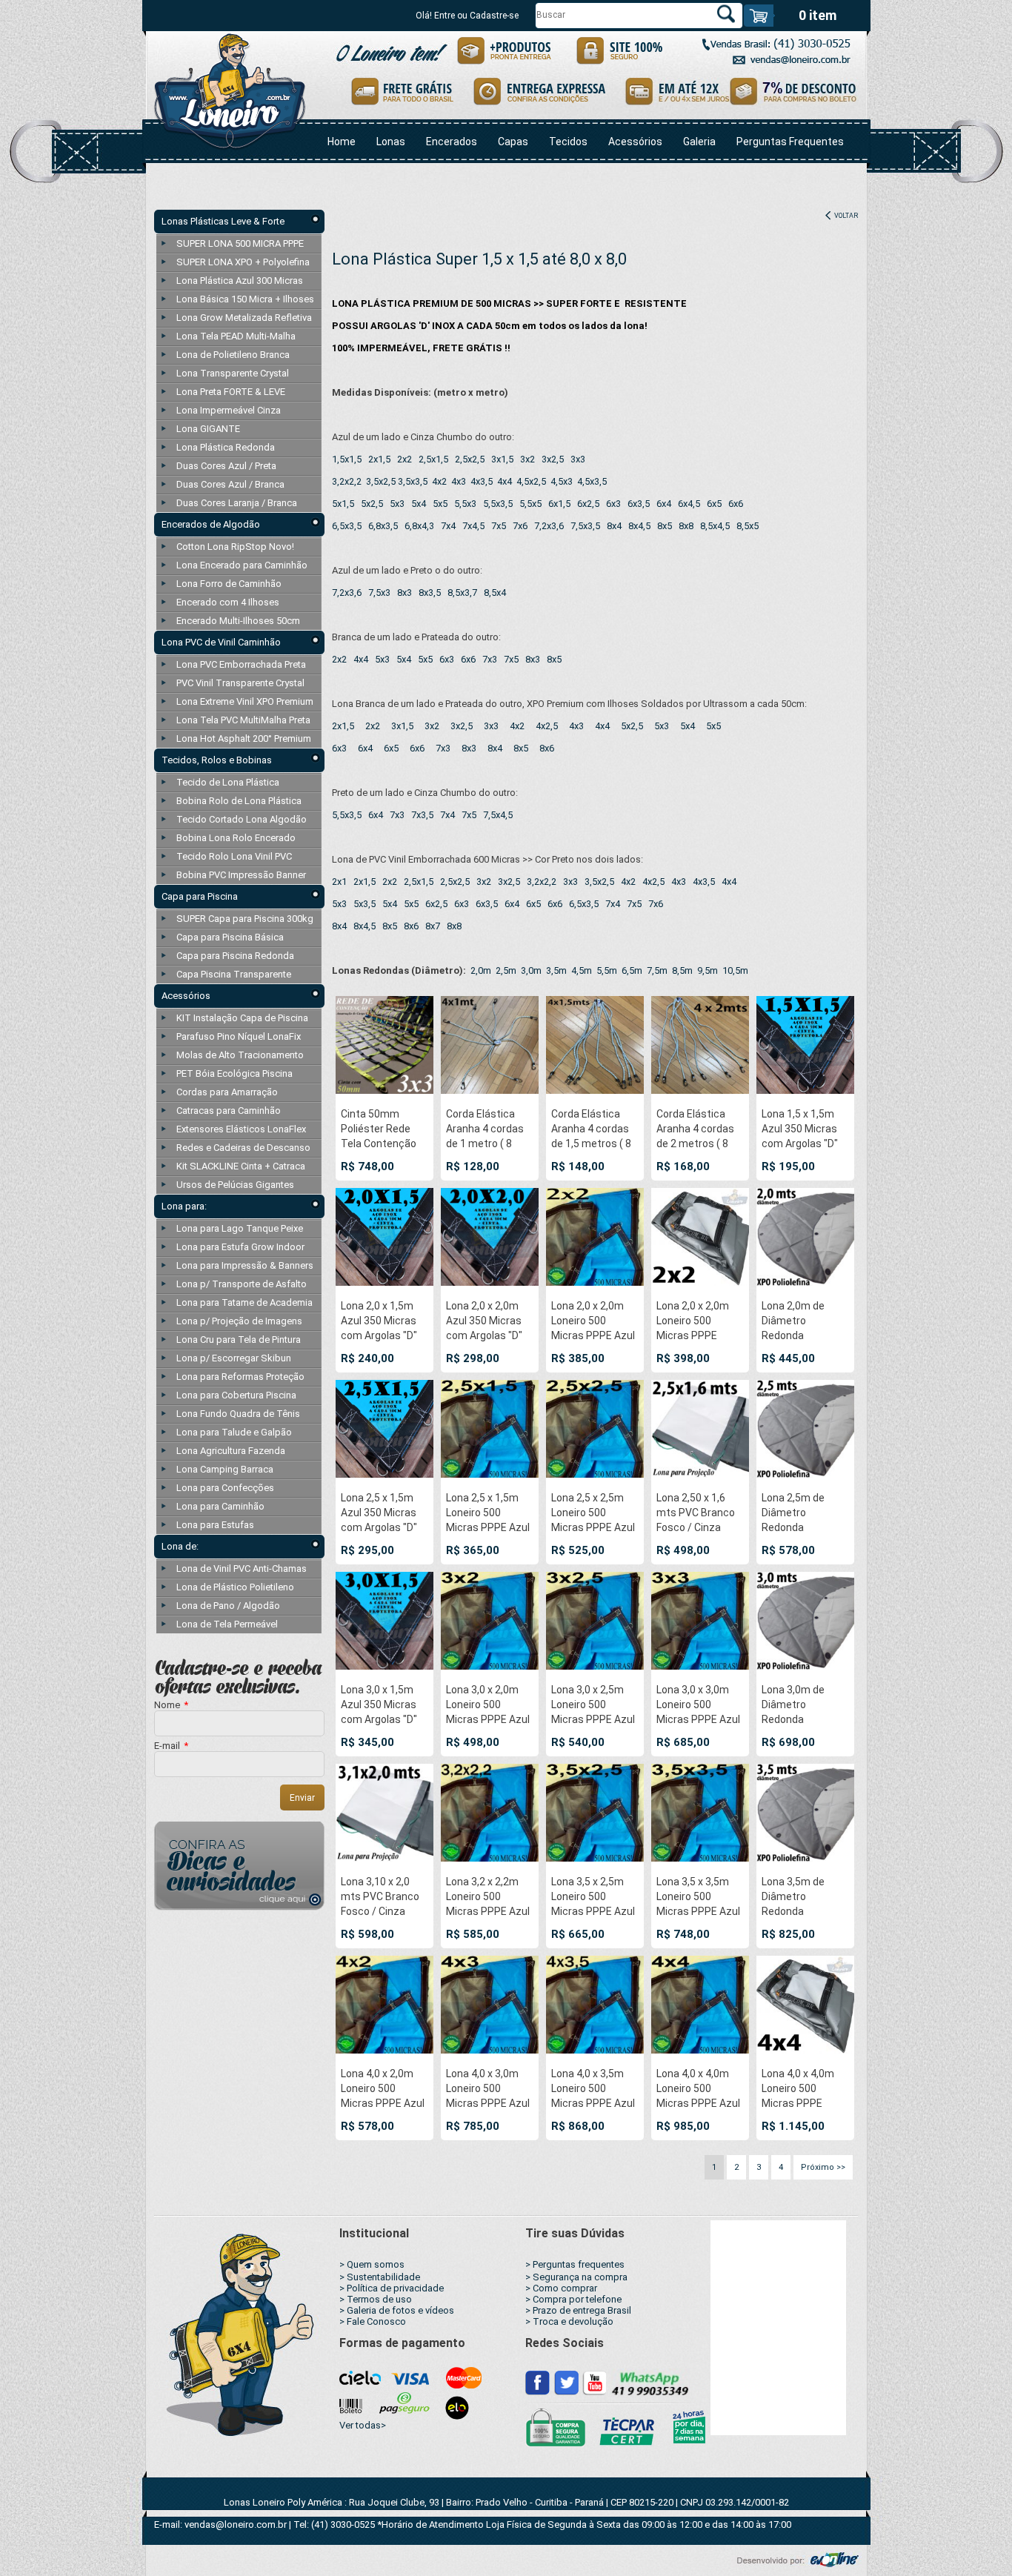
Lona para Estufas (215, 1525)
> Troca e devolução (569, 2321)
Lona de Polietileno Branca (233, 355)
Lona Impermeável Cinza (229, 410)
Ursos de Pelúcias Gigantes (235, 1185)
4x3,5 (482, 481)
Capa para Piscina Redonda (235, 956)
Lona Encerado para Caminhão (242, 565)
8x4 (614, 526)
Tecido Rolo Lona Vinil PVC (234, 856)
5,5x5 (530, 504)
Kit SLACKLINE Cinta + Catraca (241, 1166)
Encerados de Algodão (211, 524)
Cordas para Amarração (227, 1092)
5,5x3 (465, 504)
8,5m (682, 970)
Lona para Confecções (225, 1488)
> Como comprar (561, 2288)
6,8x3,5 (383, 526)
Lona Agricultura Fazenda (231, 1451)
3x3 (578, 459)
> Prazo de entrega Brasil (578, 2310)
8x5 (665, 526)
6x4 (664, 504)
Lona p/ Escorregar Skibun (234, 1358)
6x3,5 (639, 504)
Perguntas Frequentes (790, 142)
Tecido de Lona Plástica (228, 782)
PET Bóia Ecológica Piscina (234, 1073)
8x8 (686, 526)
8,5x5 (748, 526)
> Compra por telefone (573, 2299)
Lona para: (184, 1206)
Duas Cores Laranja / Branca (237, 503)
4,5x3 (562, 481)
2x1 (339, 882)
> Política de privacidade (392, 2288)
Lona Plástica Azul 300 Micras (240, 280)
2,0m (481, 970)
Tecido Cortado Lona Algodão (242, 819)
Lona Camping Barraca (225, 1469)
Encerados (452, 142)
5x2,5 (372, 504)
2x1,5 (379, 459)
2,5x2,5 (470, 459)
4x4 (505, 481)
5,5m (607, 970)
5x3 (397, 504)
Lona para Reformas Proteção (240, 1377)
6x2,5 (588, 504)
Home (342, 142)
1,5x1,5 (347, 459)
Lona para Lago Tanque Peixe (240, 1228)
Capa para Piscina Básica (230, 937)
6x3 (613, 504)
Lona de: (180, 1546)
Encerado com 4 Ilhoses (228, 602)
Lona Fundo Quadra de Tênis (238, 1414)
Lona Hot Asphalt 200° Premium (244, 738)
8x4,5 (639, 526)
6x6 (736, 504)
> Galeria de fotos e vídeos (397, 2310)
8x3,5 (430, 592)
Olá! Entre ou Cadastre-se (467, 16)
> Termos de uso (376, 2299)
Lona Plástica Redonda (226, 447)
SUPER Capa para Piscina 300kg (245, 919)
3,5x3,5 (413, 481)
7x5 (499, 526)
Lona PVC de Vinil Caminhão (221, 642)
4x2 (439, 481)
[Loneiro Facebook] (538, 2382)
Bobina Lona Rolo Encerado (236, 838)
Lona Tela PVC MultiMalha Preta (243, 720)
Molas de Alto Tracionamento (240, 1055)
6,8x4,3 (419, 526)
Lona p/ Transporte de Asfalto (242, 1284)
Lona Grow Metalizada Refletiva (244, 318)
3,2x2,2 (347, 481)
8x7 (433, 926)
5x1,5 (343, 504)
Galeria (699, 142)
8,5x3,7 (462, 592)
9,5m (708, 970)
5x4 (419, 504)
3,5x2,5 (381, 481)
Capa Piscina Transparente (234, 974)
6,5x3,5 (347, 526)
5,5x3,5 (498, 504)
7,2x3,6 (549, 526)
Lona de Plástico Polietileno (235, 1587)
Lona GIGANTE (208, 429)
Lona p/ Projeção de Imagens (239, 1321)
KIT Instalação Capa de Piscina (242, 1018)
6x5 (714, 504)
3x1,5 (502, 459)
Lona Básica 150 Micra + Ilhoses (245, 299)
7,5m (657, 970)
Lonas (391, 142)
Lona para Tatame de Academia (244, 1302)
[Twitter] (566, 2382)
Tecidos (568, 142)
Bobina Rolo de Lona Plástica (239, 801)
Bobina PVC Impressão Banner (241, 875)
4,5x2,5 (531, 481)
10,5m (735, 970)
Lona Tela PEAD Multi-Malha (236, 336)
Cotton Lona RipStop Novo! (235, 547)
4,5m (582, 970)
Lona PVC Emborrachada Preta (241, 664)
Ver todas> (363, 2425)
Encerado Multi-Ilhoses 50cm (238, 621)
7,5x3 (379, 592)
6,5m (632, 970)
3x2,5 (553, 459)
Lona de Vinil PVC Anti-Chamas (242, 1568)
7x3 (490, 659)
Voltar (845, 216)
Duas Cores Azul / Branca (230, 484)
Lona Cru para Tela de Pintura (239, 1340)
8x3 (405, 592)
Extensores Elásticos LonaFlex (241, 1129)
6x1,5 (559, 504)
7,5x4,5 (498, 815)
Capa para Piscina (200, 896)
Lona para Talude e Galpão (234, 1432)
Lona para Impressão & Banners (245, 1265)
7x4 (448, 526)
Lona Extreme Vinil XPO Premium (245, 701)
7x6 (520, 526)
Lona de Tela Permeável (227, 1624)
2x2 (405, 459)
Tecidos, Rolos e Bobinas (217, 760)
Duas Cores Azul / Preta (226, 466)
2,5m (506, 970)
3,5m (556, 970)
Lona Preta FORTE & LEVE (231, 392)
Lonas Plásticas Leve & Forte (223, 221)
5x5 (440, 504)
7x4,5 (473, 526)
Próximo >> (823, 2167)
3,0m (531, 970)
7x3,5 (422, 815)
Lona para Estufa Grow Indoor (240, 1247)
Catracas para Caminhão (229, 1111)
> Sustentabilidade (380, 2277)
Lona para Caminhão (220, 1506)
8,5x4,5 (715, 526)
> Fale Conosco (373, 2321)
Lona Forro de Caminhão (229, 584)
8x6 (547, 748)
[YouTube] (594, 2382)
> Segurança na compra (576, 2277)
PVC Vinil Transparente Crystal (240, 683)
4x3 (459, 481)
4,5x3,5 (592, 481)
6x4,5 (689, 504)
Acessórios (635, 142)
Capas (513, 142)
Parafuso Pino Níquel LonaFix (239, 1036)
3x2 (527, 459)
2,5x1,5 (433, 459)
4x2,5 (547, 726)
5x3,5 (364, 904)
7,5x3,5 (585, 526)
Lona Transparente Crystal (233, 373)
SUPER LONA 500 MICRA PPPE (240, 243)
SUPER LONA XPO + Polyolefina (243, 262)
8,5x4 (495, 592)
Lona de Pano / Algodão (228, 1606)
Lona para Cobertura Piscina (236, 1395)
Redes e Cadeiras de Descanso (243, 1148)
